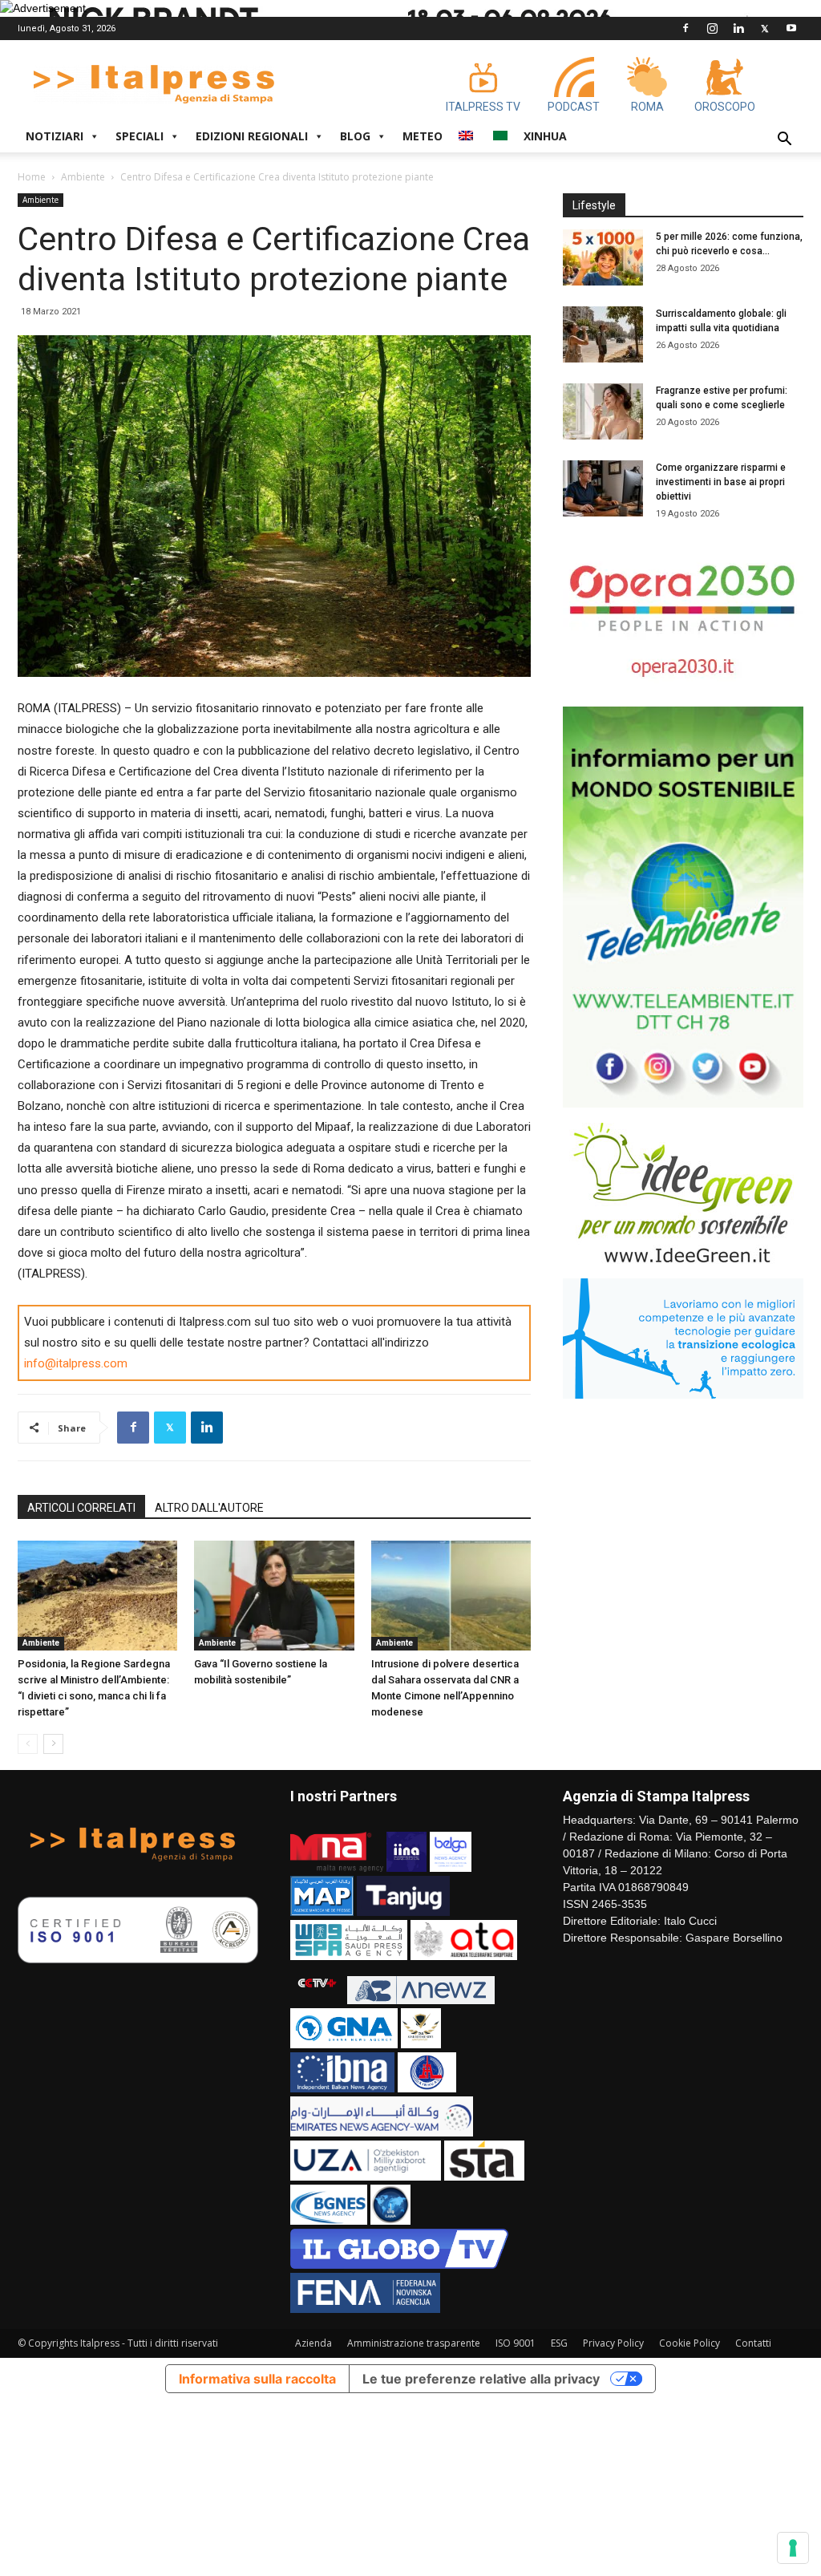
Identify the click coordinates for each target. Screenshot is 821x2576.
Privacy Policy (613, 2343)
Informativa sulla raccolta (257, 2379)
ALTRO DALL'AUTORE (209, 1508)
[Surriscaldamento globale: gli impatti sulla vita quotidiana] (603, 334)
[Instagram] (712, 28)
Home (32, 177)
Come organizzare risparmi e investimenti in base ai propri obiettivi (721, 482)
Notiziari (55, 136)
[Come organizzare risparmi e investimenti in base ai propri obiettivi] (603, 488)
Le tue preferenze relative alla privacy (481, 2379)
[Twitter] (765, 28)
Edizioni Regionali (252, 136)
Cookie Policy (690, 2343)
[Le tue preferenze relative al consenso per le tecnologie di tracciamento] (793, 2548)
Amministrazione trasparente (414, 2343)
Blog (355, 136)
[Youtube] (791, 28)
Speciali (140, 136)
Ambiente (83, 177)
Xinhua (545, 136)
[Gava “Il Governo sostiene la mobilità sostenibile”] (274, 1596)
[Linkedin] (738, 28)
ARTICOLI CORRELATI (81, 1508)
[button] (784, 141)
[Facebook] (686, 28)
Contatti (753, 2343)
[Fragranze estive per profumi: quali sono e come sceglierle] (603, 411)
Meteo (423, 136)
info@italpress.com (76, 1363)
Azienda (313, 2343)
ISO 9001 (516, 2343)
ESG (559, 2343)
